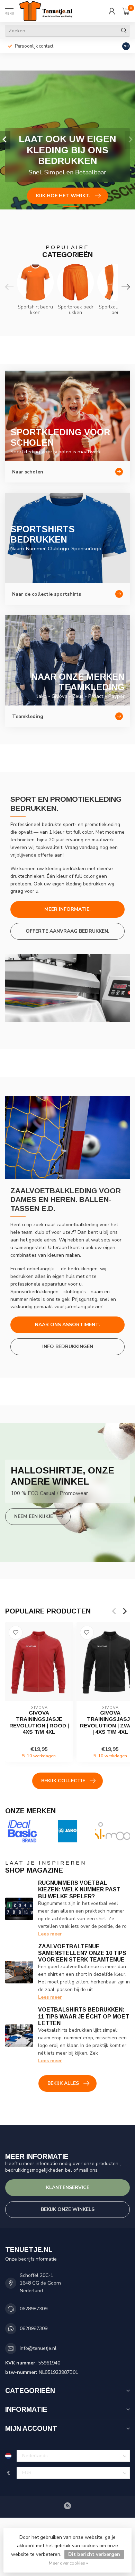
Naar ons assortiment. (67, 1325)
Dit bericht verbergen (94, 2554)
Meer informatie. (67, 909)
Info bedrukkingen (68, 1347)
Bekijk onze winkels (68, 2209)
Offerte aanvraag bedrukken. (67, 931)
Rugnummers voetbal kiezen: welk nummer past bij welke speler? (79, 1889)
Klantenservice (68, 2187)
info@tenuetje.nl (38, 2348)
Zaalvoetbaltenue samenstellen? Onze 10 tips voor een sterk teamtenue (82, 1953)
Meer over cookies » (68, 2563)
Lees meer (50, 1934)
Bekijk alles (63, 2083)
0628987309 (34, 2309)
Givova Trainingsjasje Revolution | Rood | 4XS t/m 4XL (39, 1722)
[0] (126, 11)
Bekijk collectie (63, 1781)
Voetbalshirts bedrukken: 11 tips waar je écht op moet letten (84, 2016)
